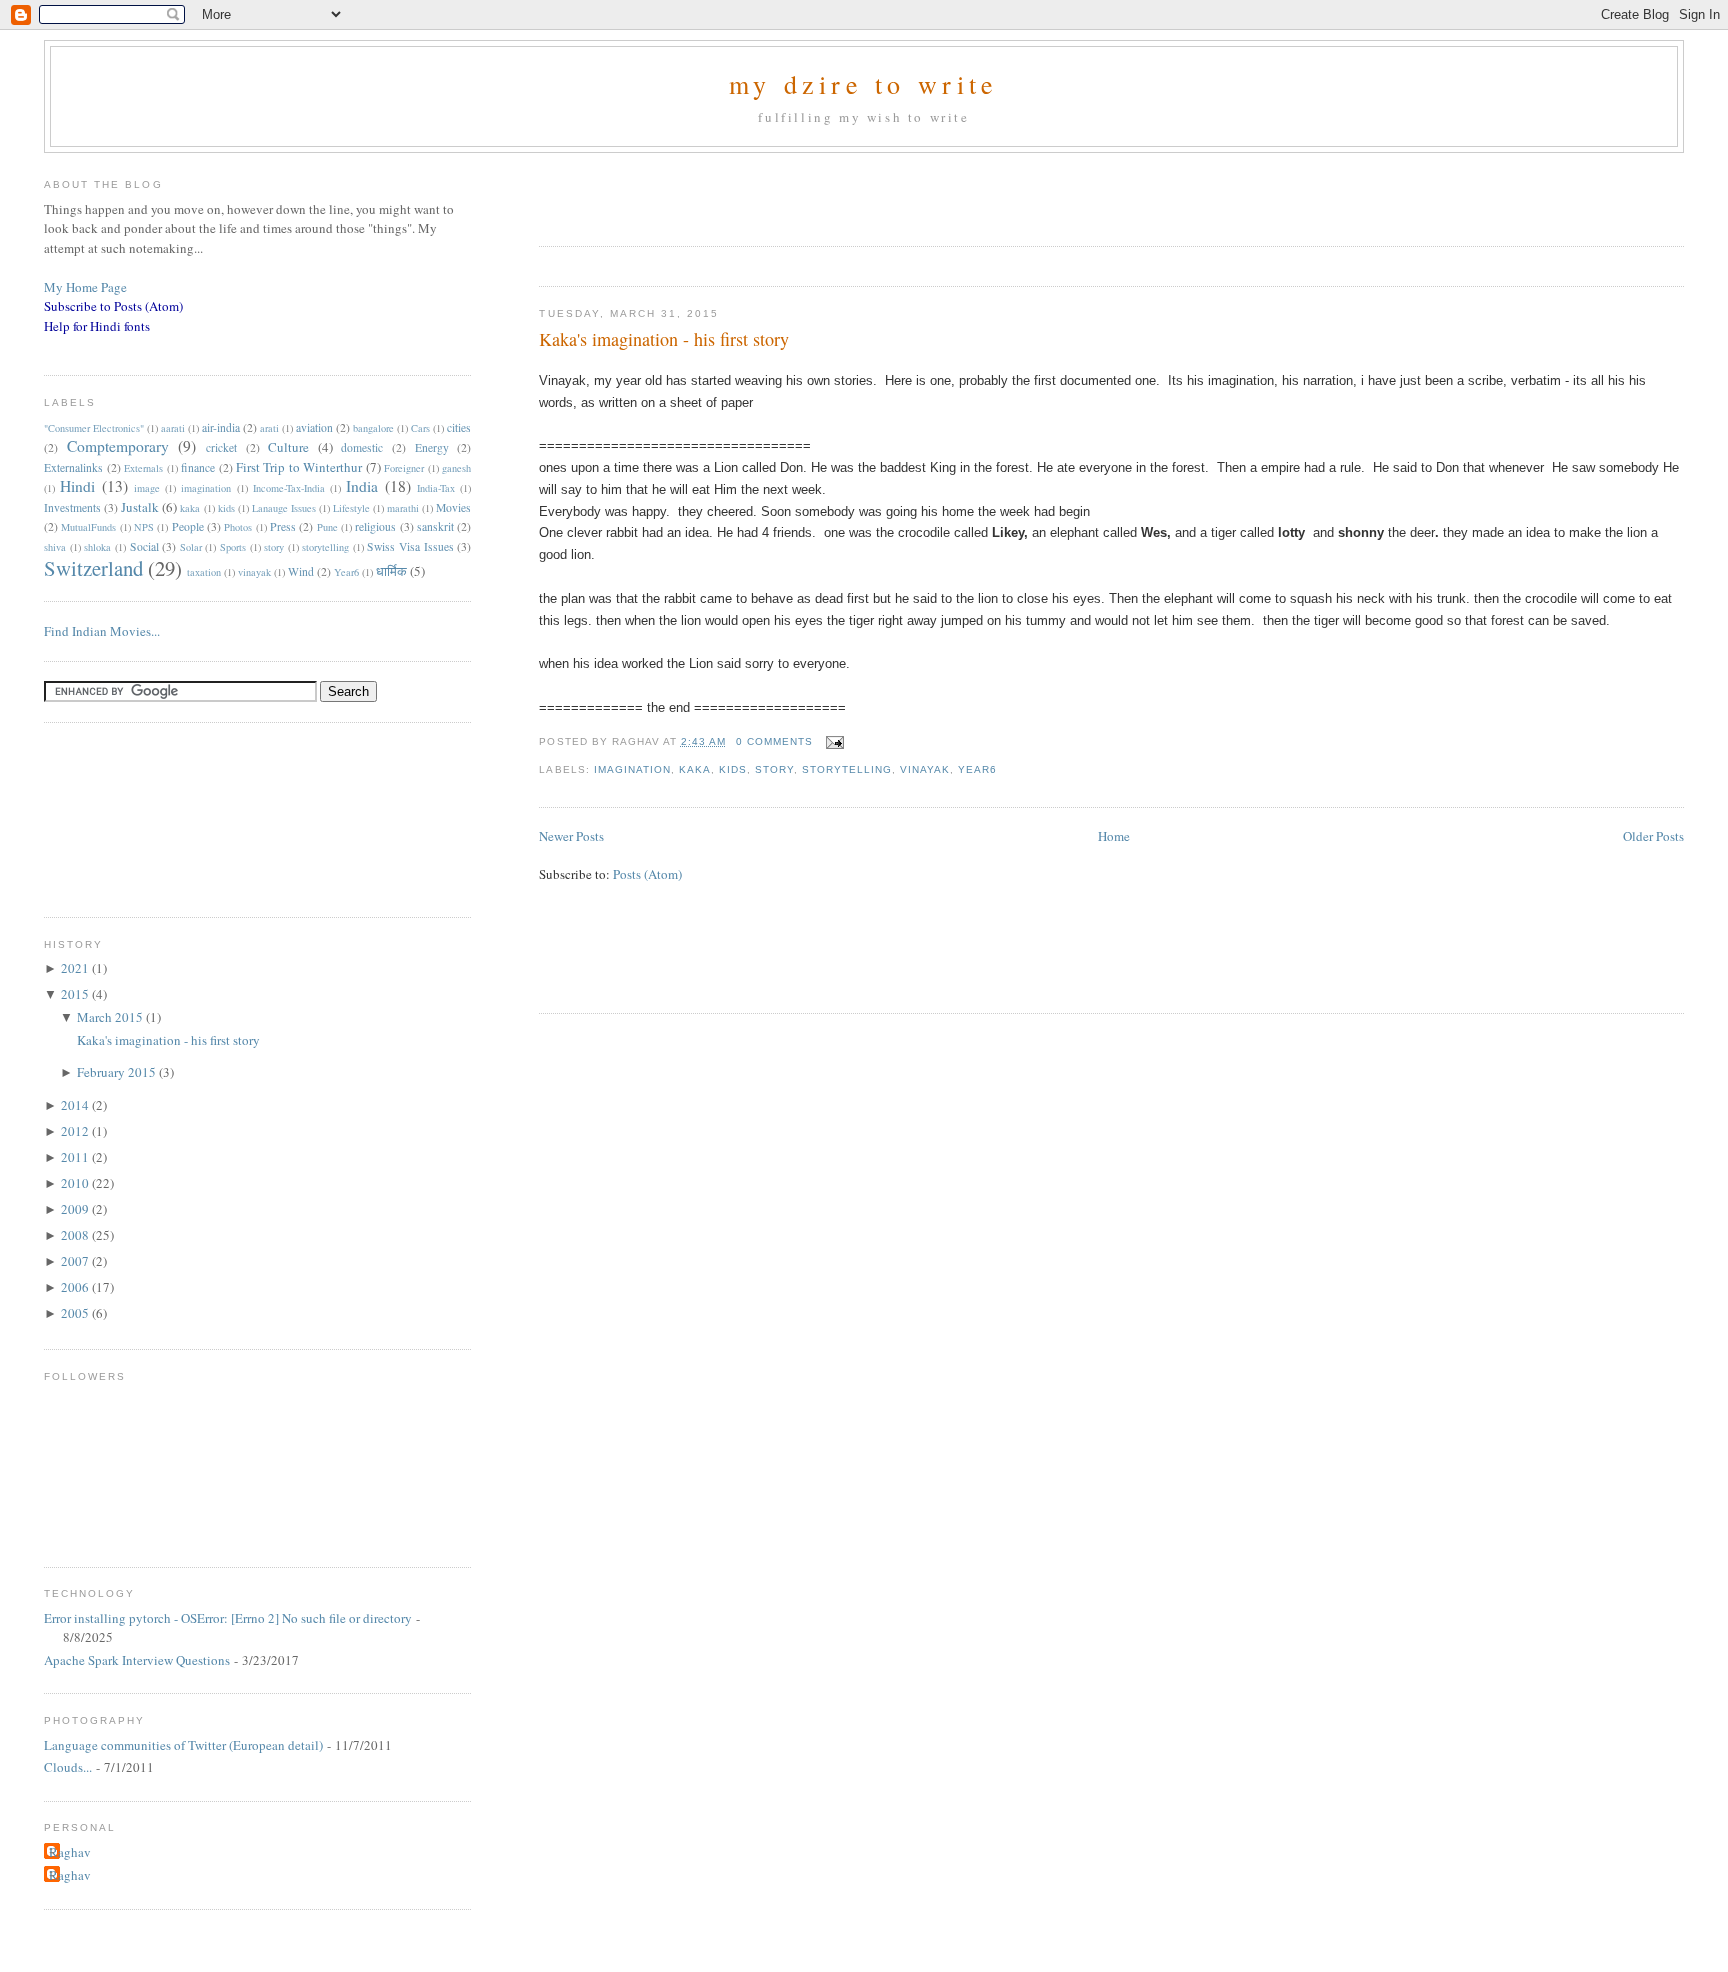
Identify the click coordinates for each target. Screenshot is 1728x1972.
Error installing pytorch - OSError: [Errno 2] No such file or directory (228, 1618)
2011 (76, 1157)
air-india (221, 427)
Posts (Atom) (647, 874)
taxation (204, 572)
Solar (191, 547)
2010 (76, 1183)
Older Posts (1653, 836)
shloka (97, 547)
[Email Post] (832, 741)
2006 (76, 1287)
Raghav (70, 1852)
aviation (314, 427)
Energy (432, 447)
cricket (221, 447)
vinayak (925, 769)
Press (283, 526)
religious (375, 526)
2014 (76, 1105)
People (188, 526)
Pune (327, 527)
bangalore (373, 428)
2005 (76, 1313)
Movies (453, 507)
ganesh (456, 468)
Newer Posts (571, 836)
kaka (695, 769)
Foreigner (404, 468)
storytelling (847, 769)
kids (733, 769)
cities (459, 427)
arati (269, 428)
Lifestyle (351, 508)
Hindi (77, 486)
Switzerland (93, 568)
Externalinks (73, 467)
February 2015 (118, 1072)
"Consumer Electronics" (94, 428)
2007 (76, 1261)
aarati (173, 428)
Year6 (977, 769)
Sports (233, 547)
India (362, 486)
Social (144, 546)
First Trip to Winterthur (299, 467)
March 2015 (111, 1017)
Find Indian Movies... (102, 631)
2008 (76, 1235)
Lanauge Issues (284, 508)
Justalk (140, 507)
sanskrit (435, 526)
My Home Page (85, 287)
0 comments (774, 741)
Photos (238, 527)
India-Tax (436, 488)
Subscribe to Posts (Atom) (113, 306)
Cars (420, 428)
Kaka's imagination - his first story (664, 339)
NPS (144, 527)
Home (1114, 836)
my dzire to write (863, 84)
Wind (301, 571)
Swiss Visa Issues (410, 546)
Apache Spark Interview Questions (137, 1660)
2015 (76, 994)
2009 (76, 1209)
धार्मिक (391, 571)
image (147, 488)
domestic (362, 447)
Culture (288, 447)
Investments (72, 507)
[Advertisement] (773, 193)
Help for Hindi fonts (97, 326)
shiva (55, 547)
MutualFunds (88, 527)
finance (198, 467)
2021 (76, 968)
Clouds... (68, 1767)
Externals (143, 468)
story (774, 769)
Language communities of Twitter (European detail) (183, 1745)
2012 (76, 1131)
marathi (403, 508)
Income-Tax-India (289, 488)
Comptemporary (118, 446)
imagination (632, 769)
